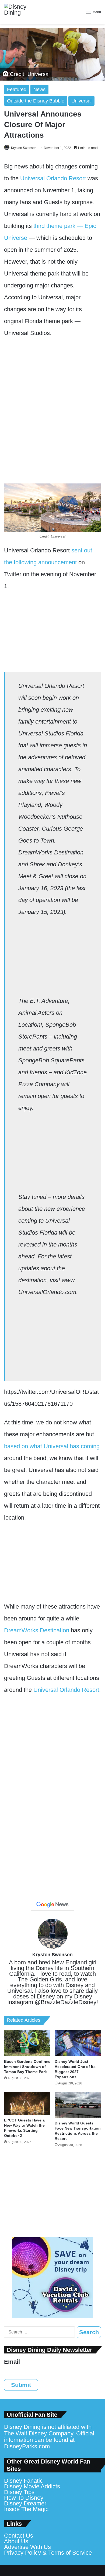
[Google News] (52, 1905)
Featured (17, 89)
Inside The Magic (26, 2509)
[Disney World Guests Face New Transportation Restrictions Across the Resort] (78, 2105)
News (39, 89)
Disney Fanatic (23, 2481)
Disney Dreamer (25, 2503)
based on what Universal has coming (52, 1446)
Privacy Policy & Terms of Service (48, 2553)
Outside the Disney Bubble (36, 101)
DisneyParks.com (27, 2446)
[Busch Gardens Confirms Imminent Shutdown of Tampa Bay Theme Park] (27, 2043)
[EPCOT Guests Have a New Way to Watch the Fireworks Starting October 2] (27, 2103)
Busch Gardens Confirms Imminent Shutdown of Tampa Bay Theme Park (27, 2067)
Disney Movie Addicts (32, 2486)
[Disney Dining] (20, 12)
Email (12, 2362)
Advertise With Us (27, 2547)
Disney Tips (19, 2492)
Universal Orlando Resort (53, 178)
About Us (16, 2541)
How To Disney (24, 2498)
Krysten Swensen (24, 148)
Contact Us (19, 2536)
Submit (21, 2385)
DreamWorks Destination (37, 1630)
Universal (81, 101)
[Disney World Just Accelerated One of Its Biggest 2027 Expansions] (78, 2043)
